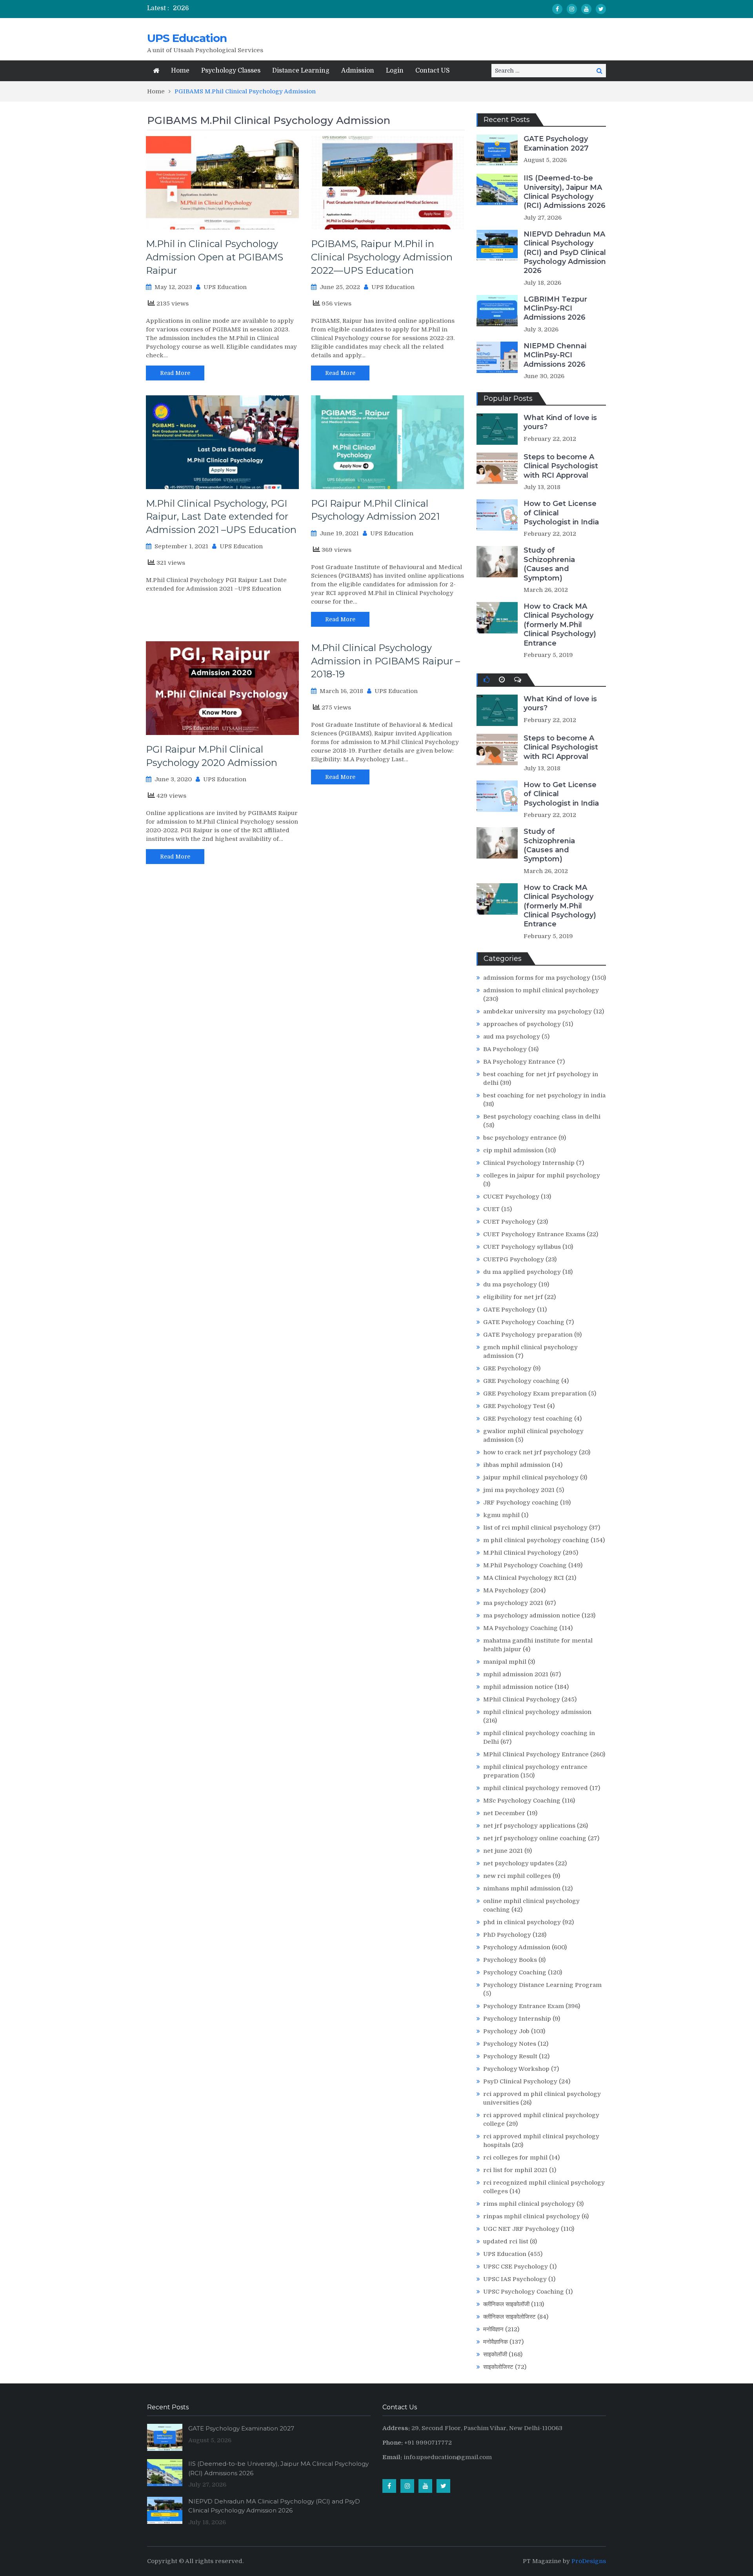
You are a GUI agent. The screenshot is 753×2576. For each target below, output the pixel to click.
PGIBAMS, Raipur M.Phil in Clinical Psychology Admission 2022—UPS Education (382, 257)
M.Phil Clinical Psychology (522, 1553)
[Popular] (487, 680)
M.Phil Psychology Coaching (525, 1565)
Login (395, 71)
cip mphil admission (513, 1150)
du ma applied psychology (522, 1272)
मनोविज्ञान (493, 2329)
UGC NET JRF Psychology (521, 2229)
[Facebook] (557, 9)
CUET (491, 1209)
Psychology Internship (517, 2019)
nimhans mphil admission (522, 1888)
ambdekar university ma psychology (537, 1011)
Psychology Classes (231, 71)
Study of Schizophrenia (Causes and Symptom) (549, 564)
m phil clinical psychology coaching (536, 1540)
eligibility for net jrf (513, 1297)
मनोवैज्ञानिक (496, 2342)
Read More (175, 373)
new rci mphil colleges (517, 1876)
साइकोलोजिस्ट (498, 2367)
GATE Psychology (509, 1310)
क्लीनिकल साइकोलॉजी (506, 2304)
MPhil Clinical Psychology (522, 1699)
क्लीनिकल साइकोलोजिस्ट (509, 2317)
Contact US (433, 71)
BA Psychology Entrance (519, 1062)
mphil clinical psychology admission (537, 1712)
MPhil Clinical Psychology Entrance (536, 1754)
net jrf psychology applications (529, 1826)
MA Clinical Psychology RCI (524, 1578)
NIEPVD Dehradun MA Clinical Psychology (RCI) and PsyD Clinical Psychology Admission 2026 (565, 253)
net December (504, 1813)
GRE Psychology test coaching (528, 1419)
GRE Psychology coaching (521, 1381)
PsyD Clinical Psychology (520, 2081)
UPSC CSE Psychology (516, 2267)
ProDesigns (589, 2561)
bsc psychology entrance (520, 1138)
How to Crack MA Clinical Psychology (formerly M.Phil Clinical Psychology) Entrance (560, 625)
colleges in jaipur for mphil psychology (542, 1175)
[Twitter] (601, 9)
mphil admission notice (518, 1687)
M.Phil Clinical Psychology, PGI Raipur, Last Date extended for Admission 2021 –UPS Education (221, 517)
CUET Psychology (509, 1222)
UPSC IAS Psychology (515, 2279)
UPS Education (187, 38)
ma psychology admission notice (532, 1615)
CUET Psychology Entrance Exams (534, 1234)
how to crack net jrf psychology (530, 1452)
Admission (358, 71)
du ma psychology (510, 1284)
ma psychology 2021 (513, 1603)
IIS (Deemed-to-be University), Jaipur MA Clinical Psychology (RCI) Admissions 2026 (565, 192)
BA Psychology (505, 1049)
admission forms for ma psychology (537, 978)
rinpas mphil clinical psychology (532, 2216)
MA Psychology (506, 1590)
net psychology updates (518, 1863)
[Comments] (518, 680)
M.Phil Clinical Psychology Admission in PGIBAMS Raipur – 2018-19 (386, 661)
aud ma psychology (512, 1037)
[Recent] (502, 680)
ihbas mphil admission (517, 1465)
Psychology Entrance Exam (524, 2006)
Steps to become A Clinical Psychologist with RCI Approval (561, 466)
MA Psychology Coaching (520, 1628)
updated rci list (506, 2241)
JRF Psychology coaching (521, 1503)
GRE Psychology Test (514, 1406)
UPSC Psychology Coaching (524, 2292)
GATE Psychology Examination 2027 (556, 143)
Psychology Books (510, 1960)
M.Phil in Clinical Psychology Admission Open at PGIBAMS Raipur (215, 257)
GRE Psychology (507, 1368)
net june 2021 (503, 1851)
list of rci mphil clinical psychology (535, 1528)
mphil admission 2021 (516, 1674)
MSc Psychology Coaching (522, 1801)
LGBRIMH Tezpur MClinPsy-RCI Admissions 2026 (555, 308)
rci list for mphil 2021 (515, 2170)
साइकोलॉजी (495, 2354)
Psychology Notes (510, 2044)
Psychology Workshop (516, 2069)
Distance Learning (301, 71)
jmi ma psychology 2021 (519, 1490)
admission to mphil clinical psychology (541, 990)
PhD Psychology (507, 1935)
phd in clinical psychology (522, 1922)
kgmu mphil (501, 1515)
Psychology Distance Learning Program (542, 1985)
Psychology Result (510, 2056)
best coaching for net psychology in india (544, 1095)
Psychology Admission (517, 1947)
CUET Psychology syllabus (522, 1247)
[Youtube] (586, 9)
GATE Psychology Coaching (524, 1322)
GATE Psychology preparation (528, 1335)
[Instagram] (572, 9)
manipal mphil (505, 1662)
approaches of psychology (522, 1024)
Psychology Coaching (515, 1972)
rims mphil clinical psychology (529, 2204)
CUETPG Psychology (514, 1259)
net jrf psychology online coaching (535, 1838)
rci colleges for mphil (515, 2158)
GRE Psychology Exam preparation (535, 1394)
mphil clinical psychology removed (536, 1788)
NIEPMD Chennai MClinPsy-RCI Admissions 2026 (555, 355)
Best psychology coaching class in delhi (542, 1117)
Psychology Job (506, 2031)
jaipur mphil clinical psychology (531, 1477)
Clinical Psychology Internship (529, 1163)
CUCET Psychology (511, 1197)
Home (180, 71)
